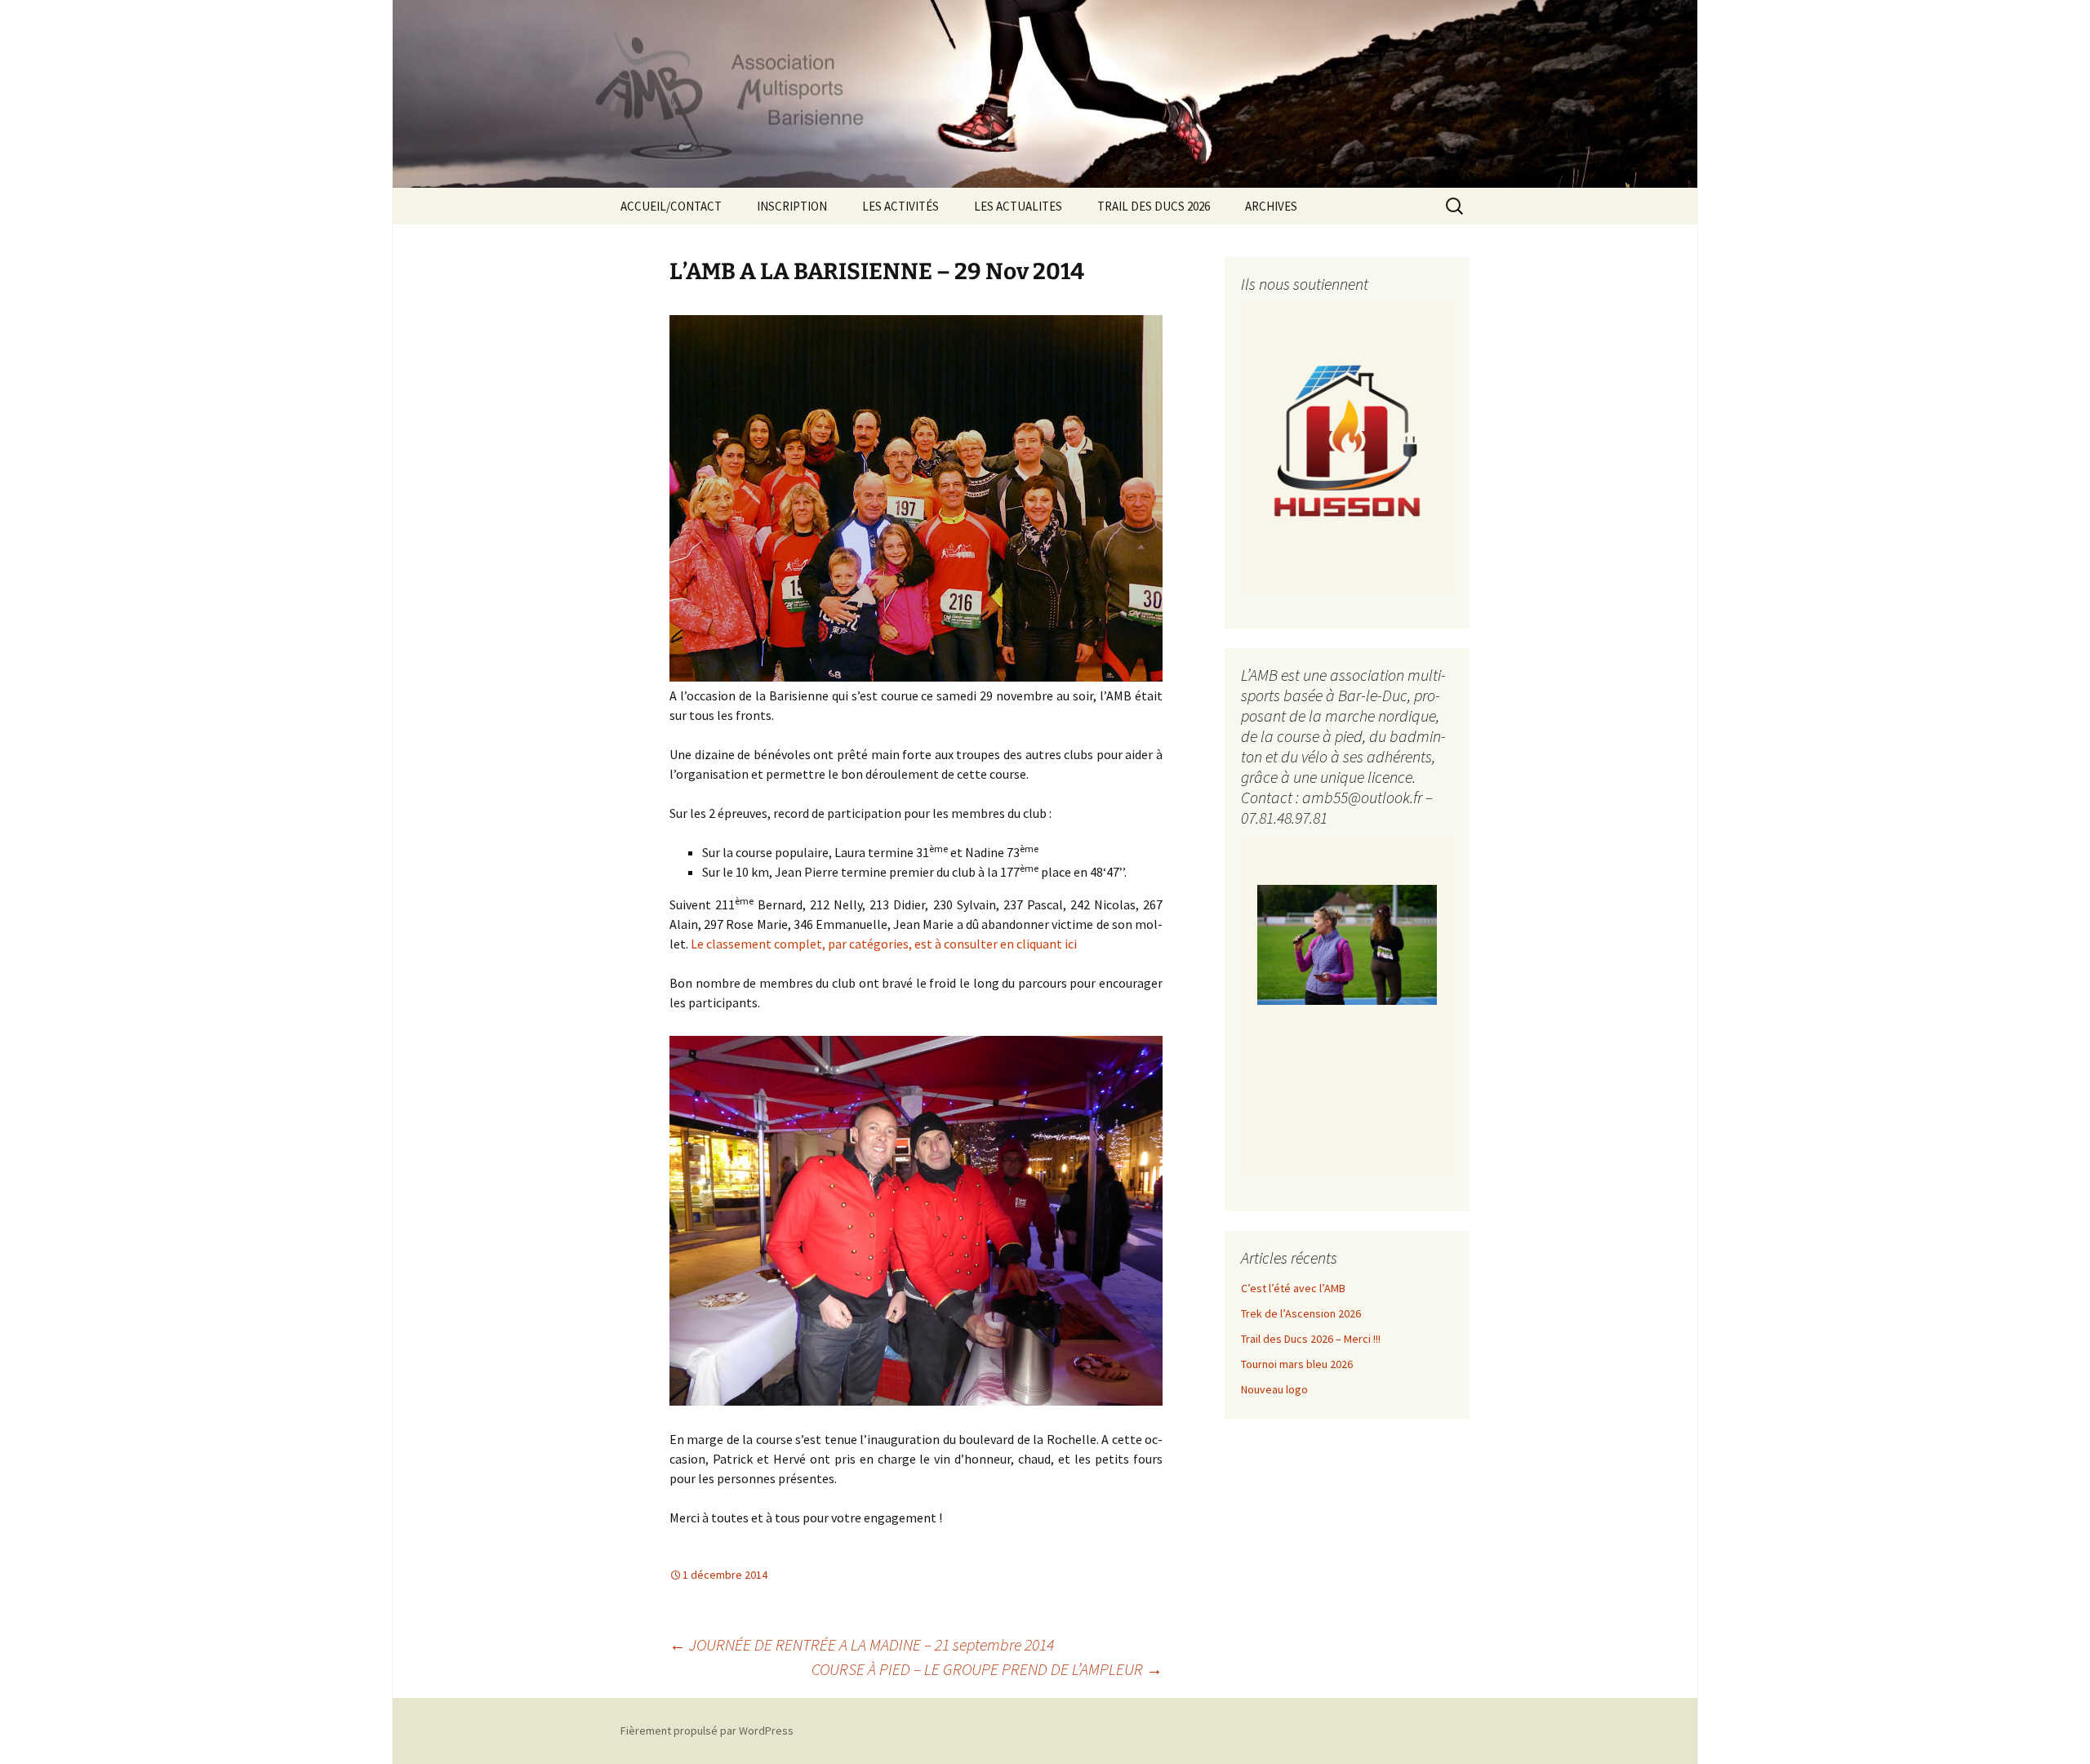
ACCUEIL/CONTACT (671, 206)
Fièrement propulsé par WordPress (707, 1731)
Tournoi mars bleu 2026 (1297, 1364)
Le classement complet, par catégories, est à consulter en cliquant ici (884, 944)
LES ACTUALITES (1018, 206)
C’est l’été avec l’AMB (1293, 1288)
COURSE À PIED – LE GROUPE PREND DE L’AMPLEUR (987, 1669)
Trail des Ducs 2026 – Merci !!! (1311, 1339)
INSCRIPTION (792, 206)
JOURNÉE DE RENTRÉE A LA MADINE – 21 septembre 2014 (862, 1644)
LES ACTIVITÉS (900, 206)
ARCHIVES (1271, 206)
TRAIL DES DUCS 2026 (1154, 206)
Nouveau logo (1274, 1389)
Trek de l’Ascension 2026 (1301, 1313)
